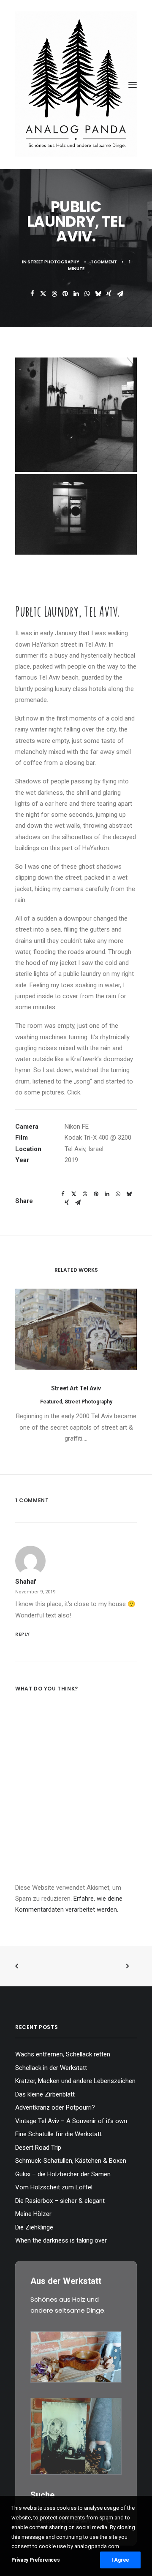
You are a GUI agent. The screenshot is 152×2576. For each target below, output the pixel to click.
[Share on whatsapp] (87, 294)
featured (51, 1402)
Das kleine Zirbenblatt (45, 2094)
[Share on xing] (109, 294)
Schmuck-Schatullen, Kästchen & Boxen (71, 2161)
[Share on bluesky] (98, 294)
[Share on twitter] (43, 294)
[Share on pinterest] (65, 294)
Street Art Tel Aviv (76, 1388)
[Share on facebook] (32, 294)
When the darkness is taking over (61, 2240)
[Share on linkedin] (76, 294)
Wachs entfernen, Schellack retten (63, 2054)
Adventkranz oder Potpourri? (55, 2107)
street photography (53, 262)
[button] (133, 85)
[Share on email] (120, 294)
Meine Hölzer (33, 2214)
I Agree (120, 2560)
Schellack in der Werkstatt (51, 2068)
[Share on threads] (54, 294)
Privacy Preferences (35, 2560)
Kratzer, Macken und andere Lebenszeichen (75, 2081)
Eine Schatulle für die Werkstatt (58, 2134)
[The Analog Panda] (76, 85)
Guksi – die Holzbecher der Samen (63, 2174)
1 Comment (104, 262)
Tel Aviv (75, 1149)
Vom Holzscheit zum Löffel (54, 2187)
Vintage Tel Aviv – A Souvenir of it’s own (71, 2121)
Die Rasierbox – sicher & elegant (60, 2201)
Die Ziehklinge (34, 2227)
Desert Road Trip (38, 2148)
